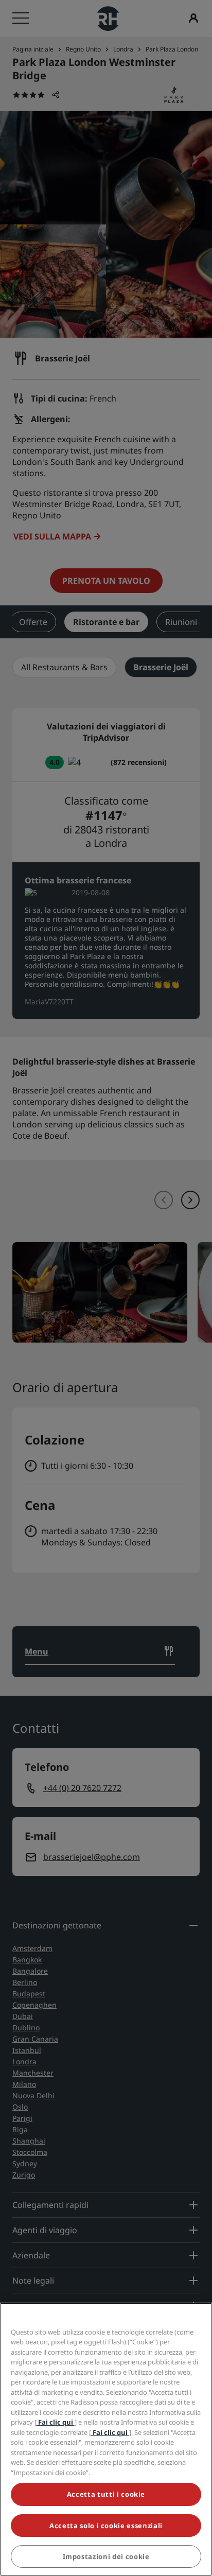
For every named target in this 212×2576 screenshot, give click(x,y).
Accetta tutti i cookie (106, 2494)
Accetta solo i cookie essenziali (106, 2526)
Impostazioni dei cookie (106, 2556)
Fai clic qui (56, 2422)
